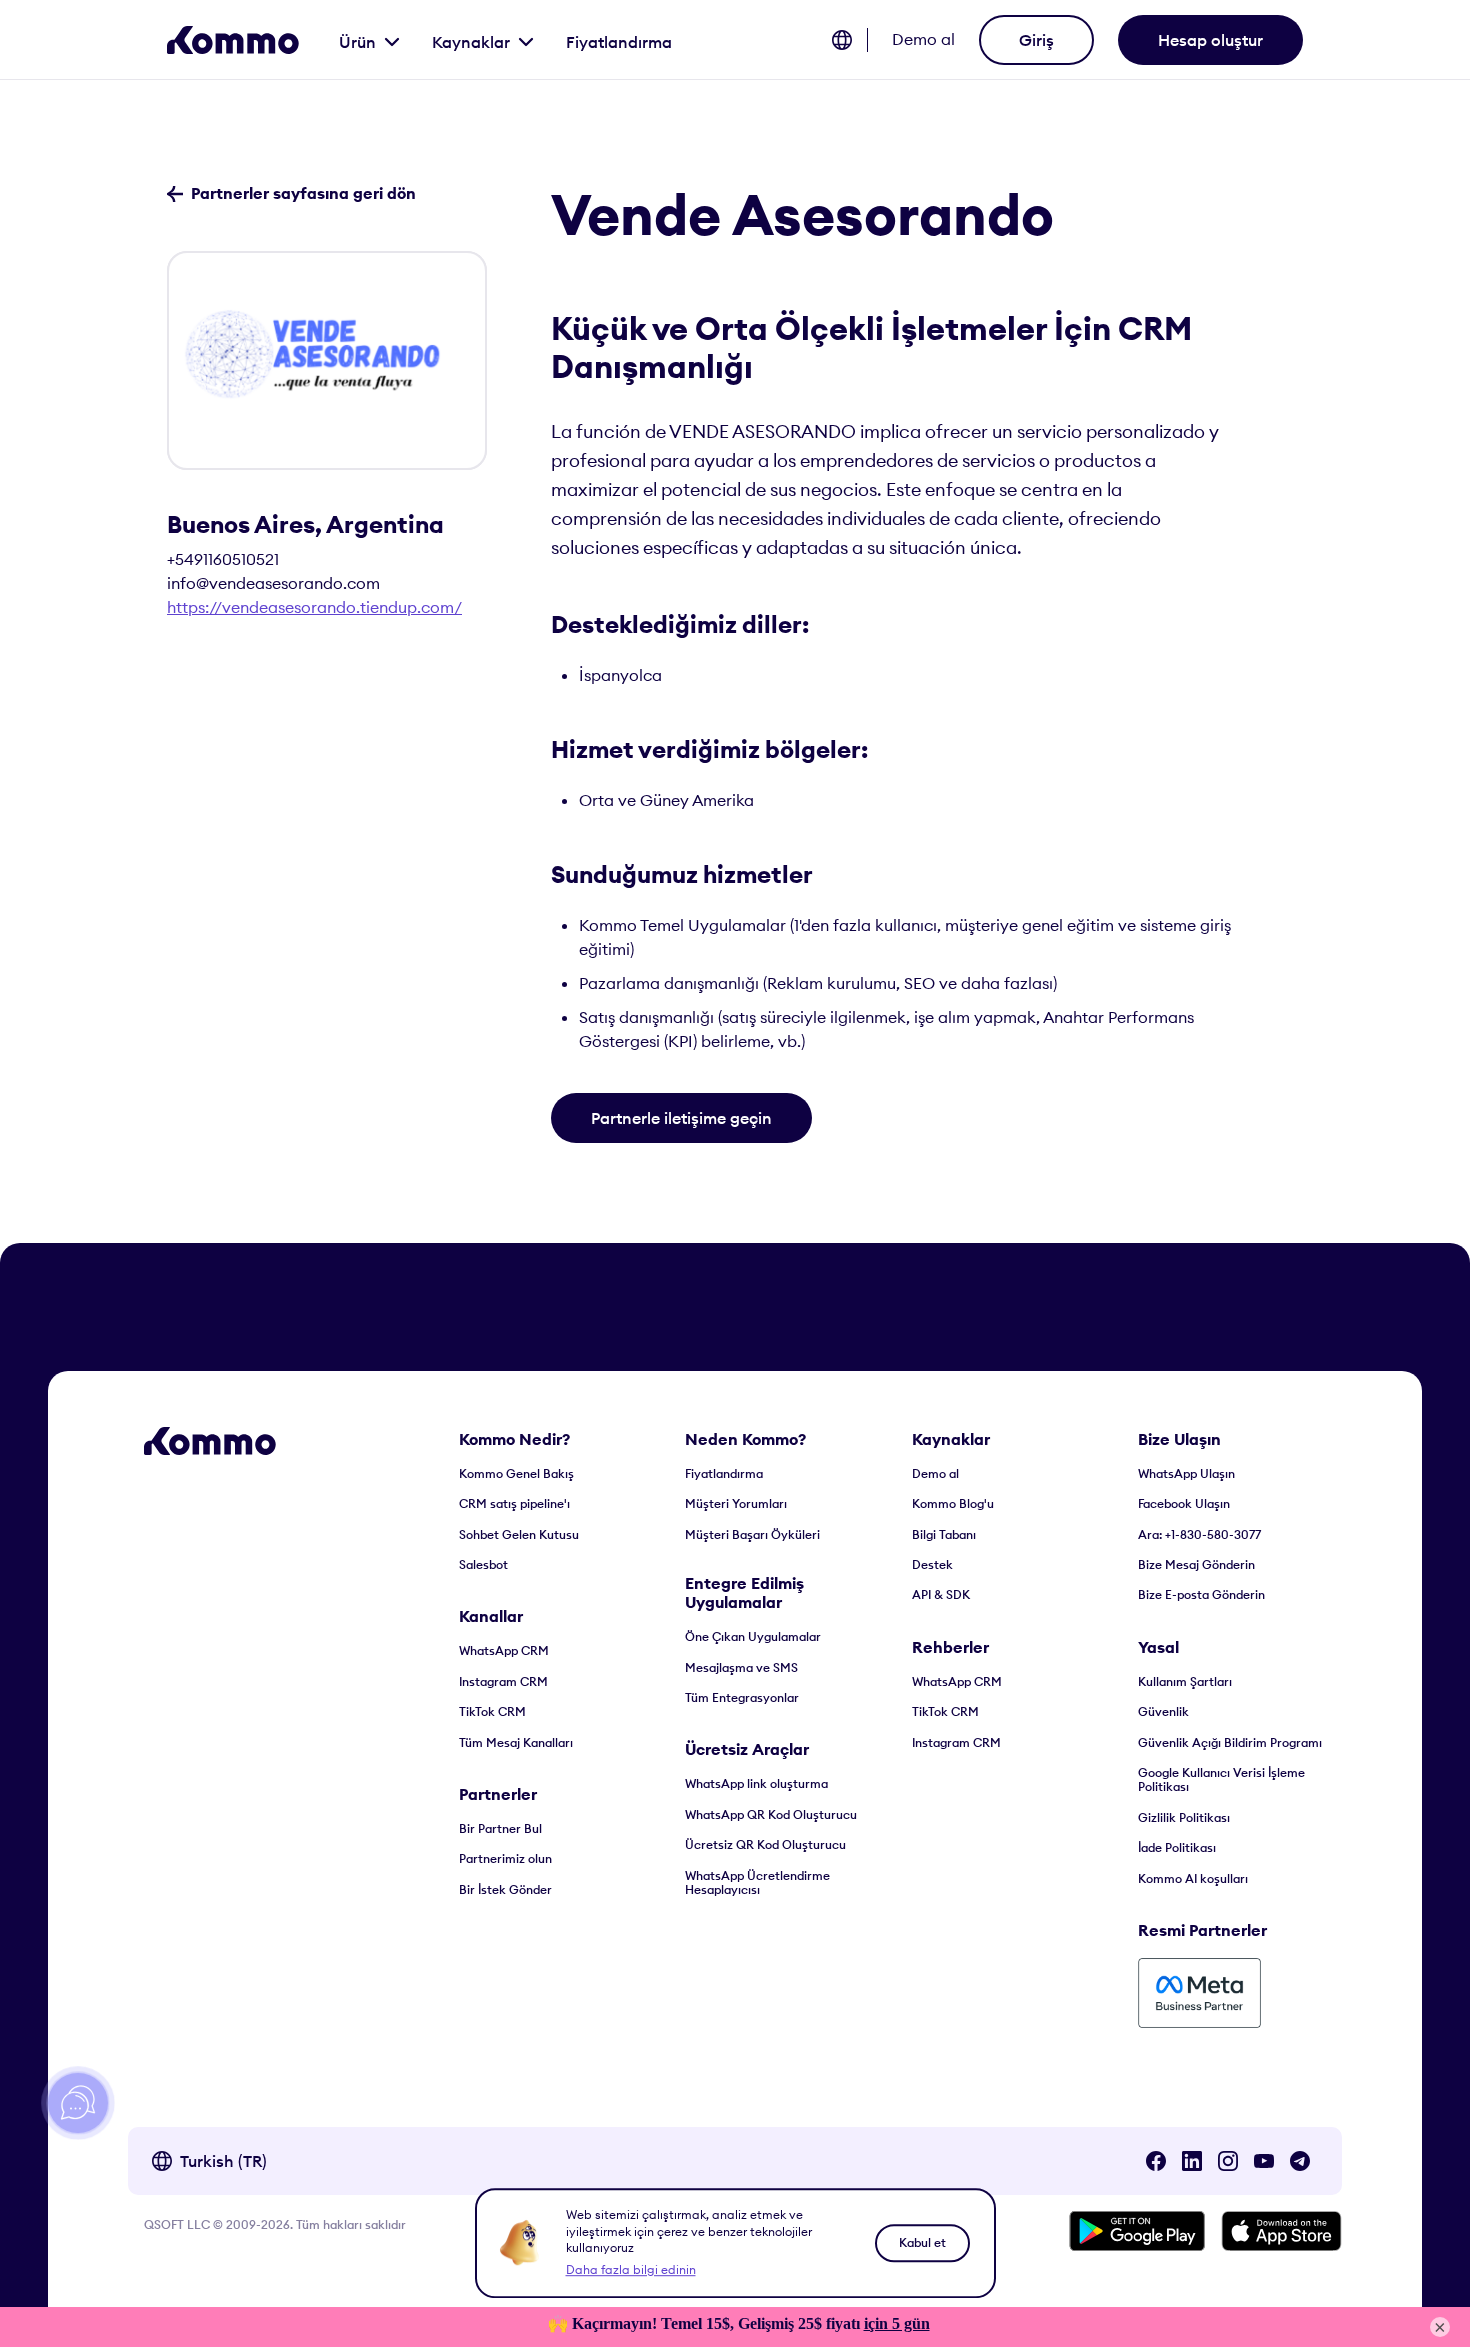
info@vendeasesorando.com (273, 583)
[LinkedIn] (1192, 2161)
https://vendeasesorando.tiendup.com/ (314, 607)
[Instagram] (1228, 2161)
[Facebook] (1156, 2161)
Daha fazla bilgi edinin (631, 2269)
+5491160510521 (223, 559)
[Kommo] (233, 40)
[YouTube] (1264, 2161)
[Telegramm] (1300, 2161)
